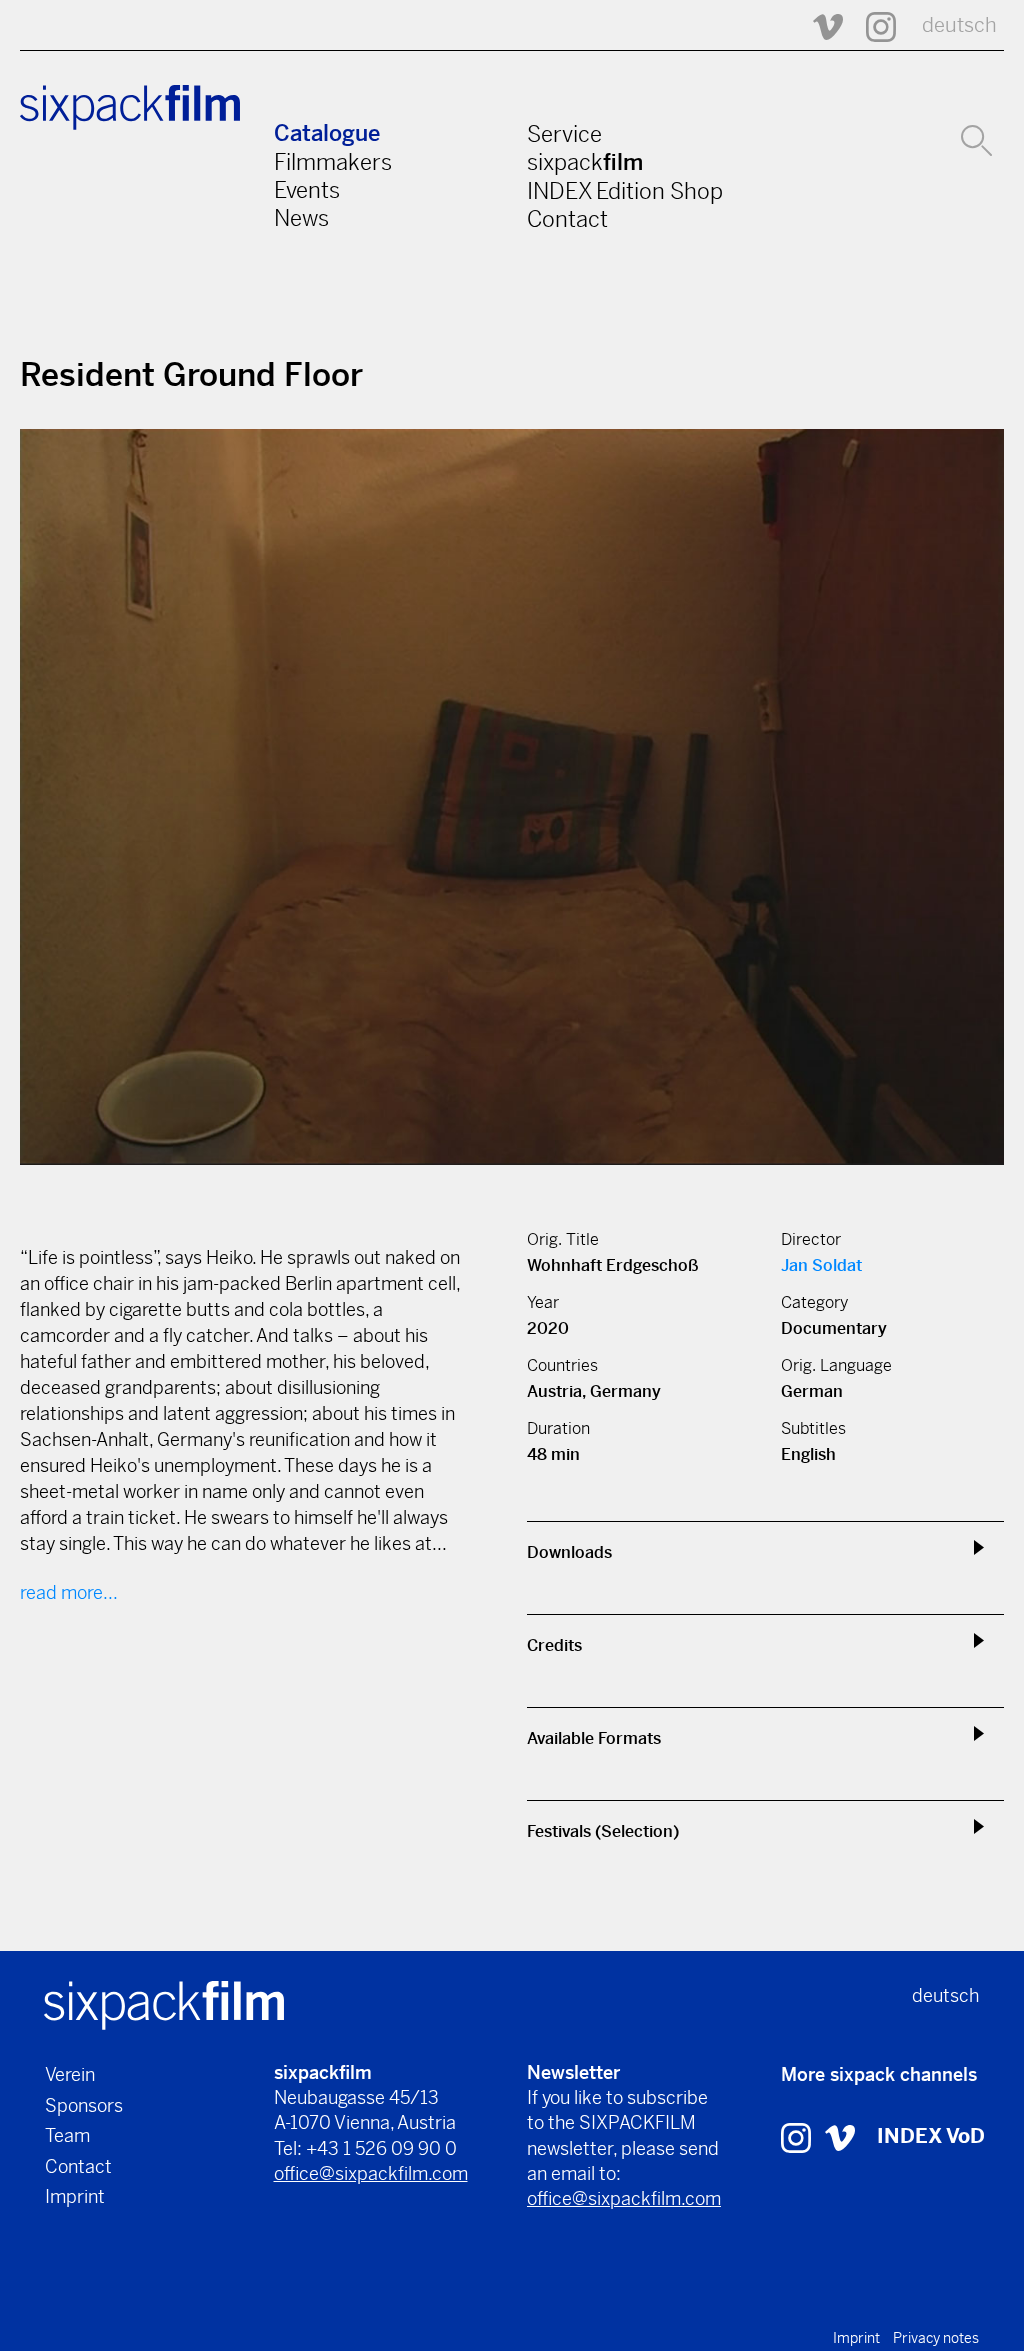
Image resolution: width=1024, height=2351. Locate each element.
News (301, 218)
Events (307, 190)
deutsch (959, 25)
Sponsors (84, 2105)
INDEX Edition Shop (625, 191)
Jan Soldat (821, 1265)
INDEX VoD (931, 2136)
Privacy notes (936, 2338)
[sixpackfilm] (164, 2003)
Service (564, 134)
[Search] (976, 138)
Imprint (75, 2196)
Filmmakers (333, 162)
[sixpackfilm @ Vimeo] (819, 25)
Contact (567, 219)
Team (67, 2135)
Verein (70, 2074)
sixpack (585, 162)
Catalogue (327, 133)
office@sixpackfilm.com (371, 2173)
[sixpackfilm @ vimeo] (840, 2136)
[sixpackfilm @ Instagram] (872, 25)
